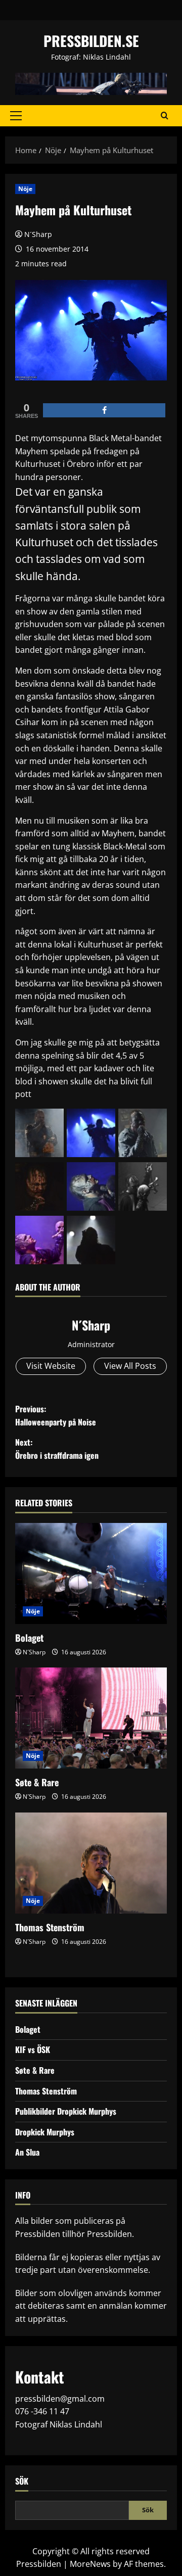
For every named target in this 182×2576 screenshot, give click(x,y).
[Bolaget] (91, 1573)
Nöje (25, 189)
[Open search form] (165, 116)
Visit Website (51, 1366)
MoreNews (90, 2564)
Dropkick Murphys (45, 2132)
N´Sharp (38, 234)
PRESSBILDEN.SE (91, 41)
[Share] (104, 410)
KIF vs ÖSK (33, 2049)
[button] (16, 116)
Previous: (56, 1415)
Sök (22, 2481)
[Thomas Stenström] (91, 1863)
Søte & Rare (37, 1782)
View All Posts (130, 1366)
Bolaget (29, 1638)
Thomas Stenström (50, 1927)
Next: (57, 1449)
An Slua (27, 2152)
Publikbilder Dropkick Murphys (66, 2111)
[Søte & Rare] (91, 1718)
